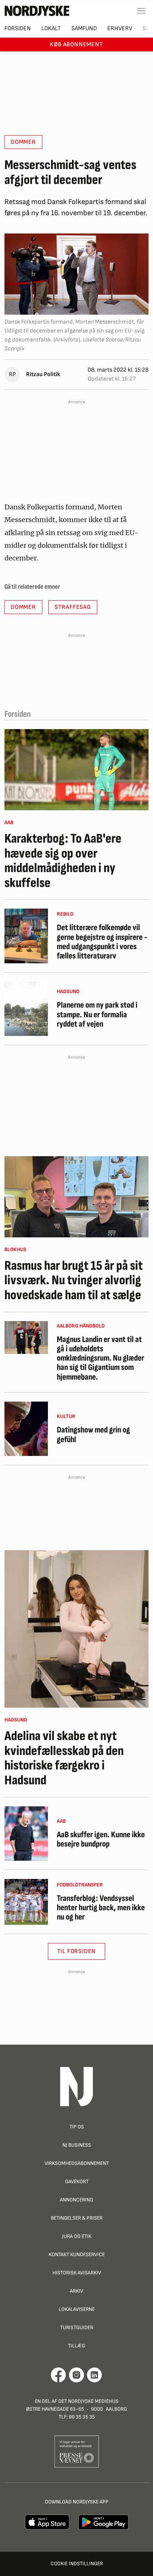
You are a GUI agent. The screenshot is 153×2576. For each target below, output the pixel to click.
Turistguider (77, 2327)
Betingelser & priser (77, 2218)
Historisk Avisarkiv (77, 2273)
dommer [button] (23, 142)
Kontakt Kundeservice (77, 2254)
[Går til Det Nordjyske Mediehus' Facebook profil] (58, 2375)
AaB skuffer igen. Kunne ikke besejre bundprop (101, 1840)
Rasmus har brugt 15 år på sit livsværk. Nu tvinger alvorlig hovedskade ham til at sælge (74, 1281)
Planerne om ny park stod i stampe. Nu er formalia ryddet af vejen (97, 1015)
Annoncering (76, 2200)
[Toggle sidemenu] (141, 11)
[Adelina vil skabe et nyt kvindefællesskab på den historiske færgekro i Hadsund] (76, 1629)
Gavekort (77, 2181)
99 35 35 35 (82, 2417)
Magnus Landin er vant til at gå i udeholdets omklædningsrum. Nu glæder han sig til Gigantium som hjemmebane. (100, 1358)
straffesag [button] (73, 607)
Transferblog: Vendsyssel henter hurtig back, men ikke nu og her (101, 1908)
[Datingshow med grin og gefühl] (26, 1429)
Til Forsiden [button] (77, 1951)
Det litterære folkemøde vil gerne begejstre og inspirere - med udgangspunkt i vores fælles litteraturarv (102, 942)
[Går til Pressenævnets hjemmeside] (77, 2451)
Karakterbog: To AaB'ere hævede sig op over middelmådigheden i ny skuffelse (63, 861)
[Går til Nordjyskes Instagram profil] (76, 2375)
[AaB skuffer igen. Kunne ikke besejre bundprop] (26, 1834)
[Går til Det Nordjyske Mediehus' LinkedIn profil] (95, 2375)
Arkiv (76, 2291)
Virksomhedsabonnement (77, 2163)
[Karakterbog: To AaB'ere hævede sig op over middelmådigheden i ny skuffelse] (76, 770)
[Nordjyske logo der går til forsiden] (37, 11)
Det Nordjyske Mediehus (88, 2401)
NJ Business (77, 2145)
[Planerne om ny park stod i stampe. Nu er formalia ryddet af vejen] (26, 1009)
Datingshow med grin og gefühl (93, 1435)
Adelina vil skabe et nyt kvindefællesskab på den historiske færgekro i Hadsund (64, 1758)
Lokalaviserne (77, 2309)
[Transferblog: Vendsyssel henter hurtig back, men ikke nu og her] (26, 1902)
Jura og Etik (77, 2236)
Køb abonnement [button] (76, 44)
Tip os (77, 2127)
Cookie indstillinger (77, 2564)
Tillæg (76, 2346)
